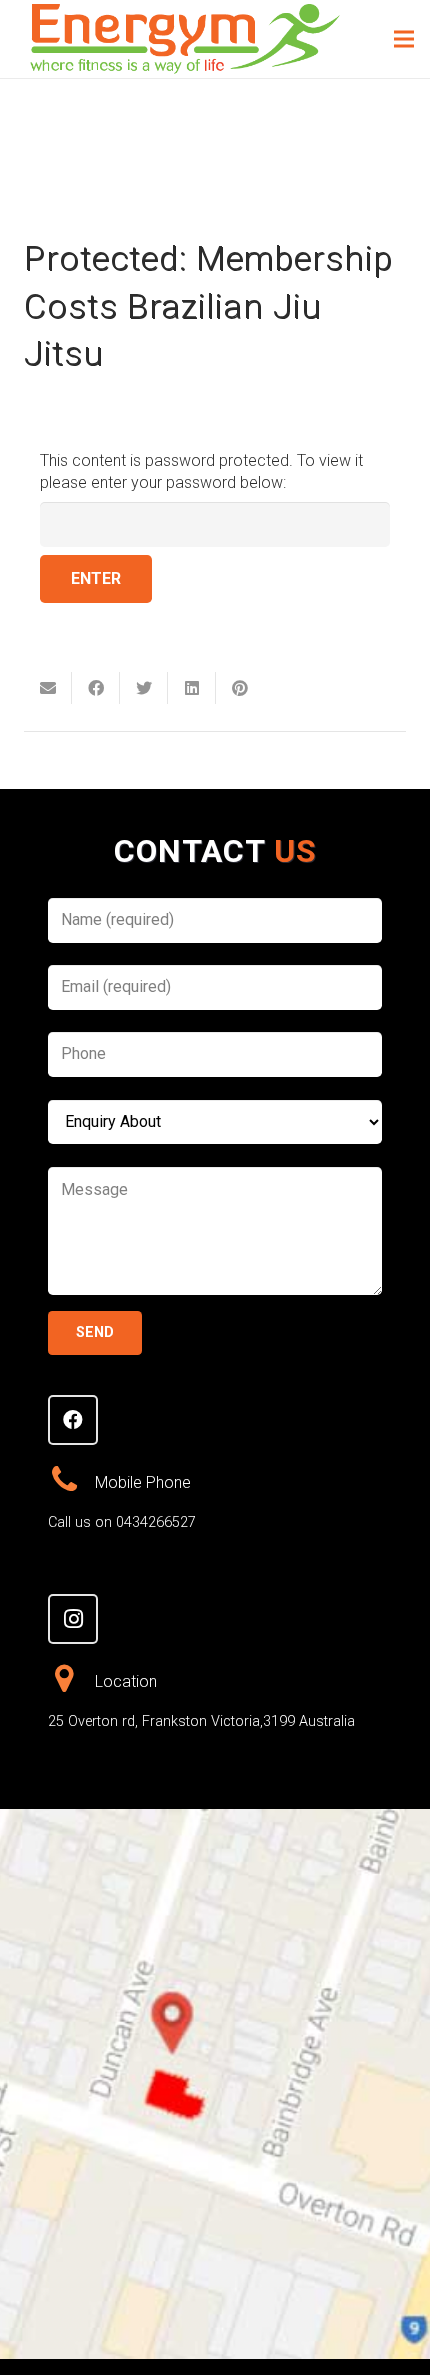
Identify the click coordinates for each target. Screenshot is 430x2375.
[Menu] (404, 39)
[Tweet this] (144, 688)
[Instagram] (73, 1619)
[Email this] (48, 688)
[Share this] (96, 688)
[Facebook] (73, 1420)
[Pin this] (240, 688)
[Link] (185, 39)
